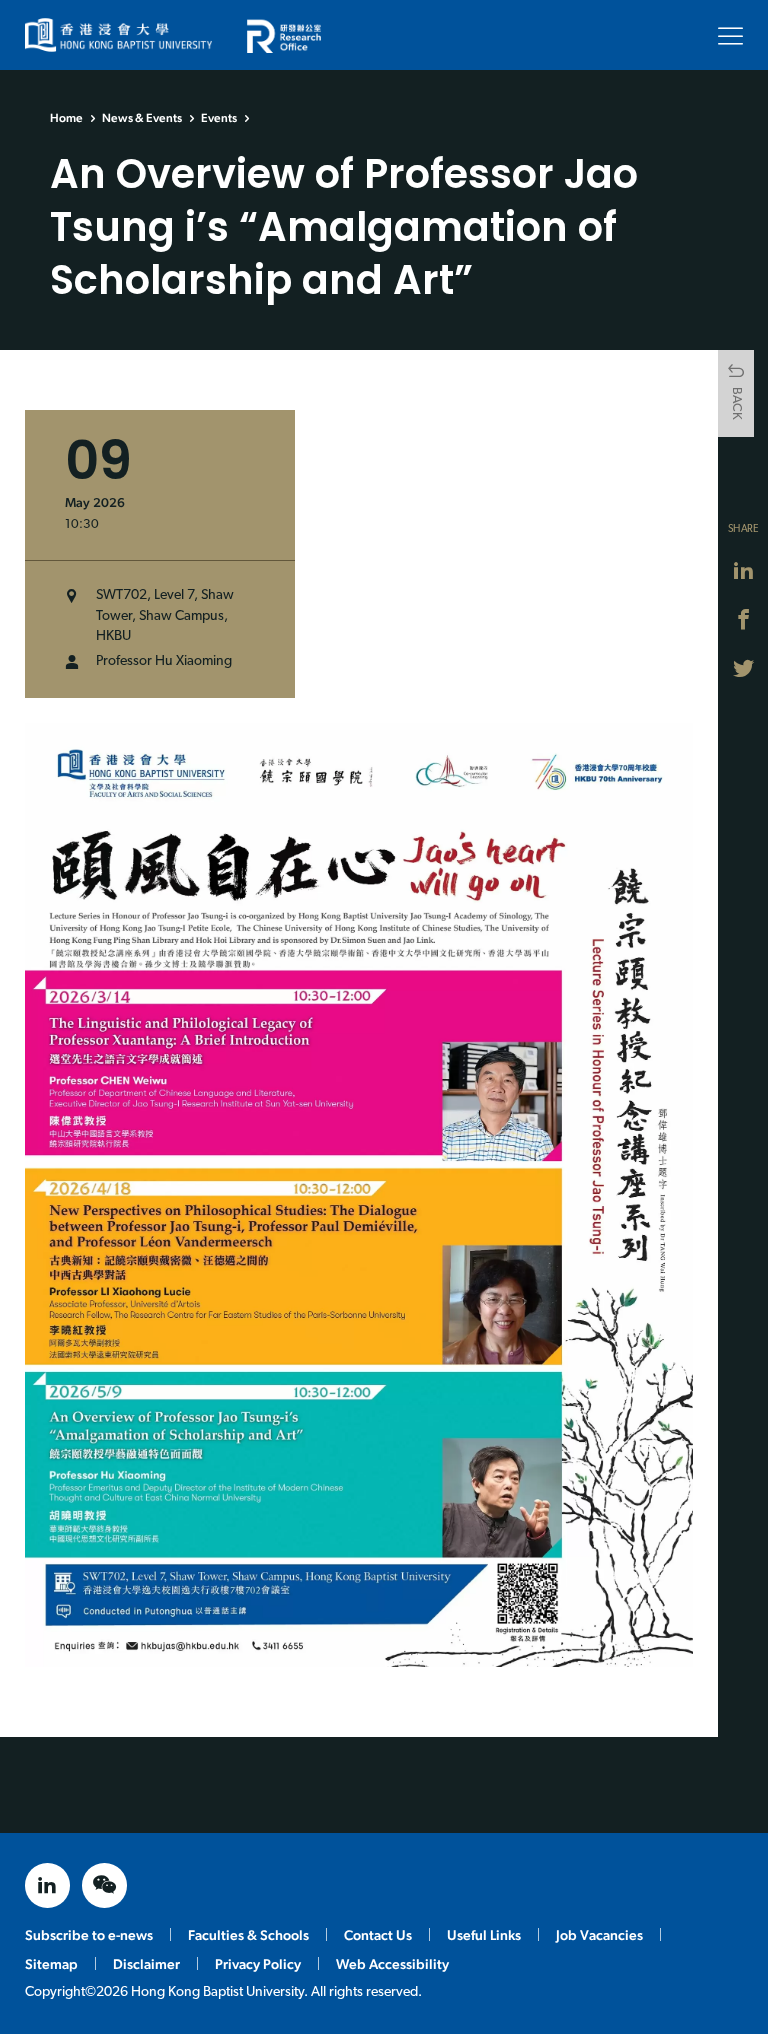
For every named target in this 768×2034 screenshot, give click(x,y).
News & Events (142, 118)
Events (219, 118)
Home (66, 118)
